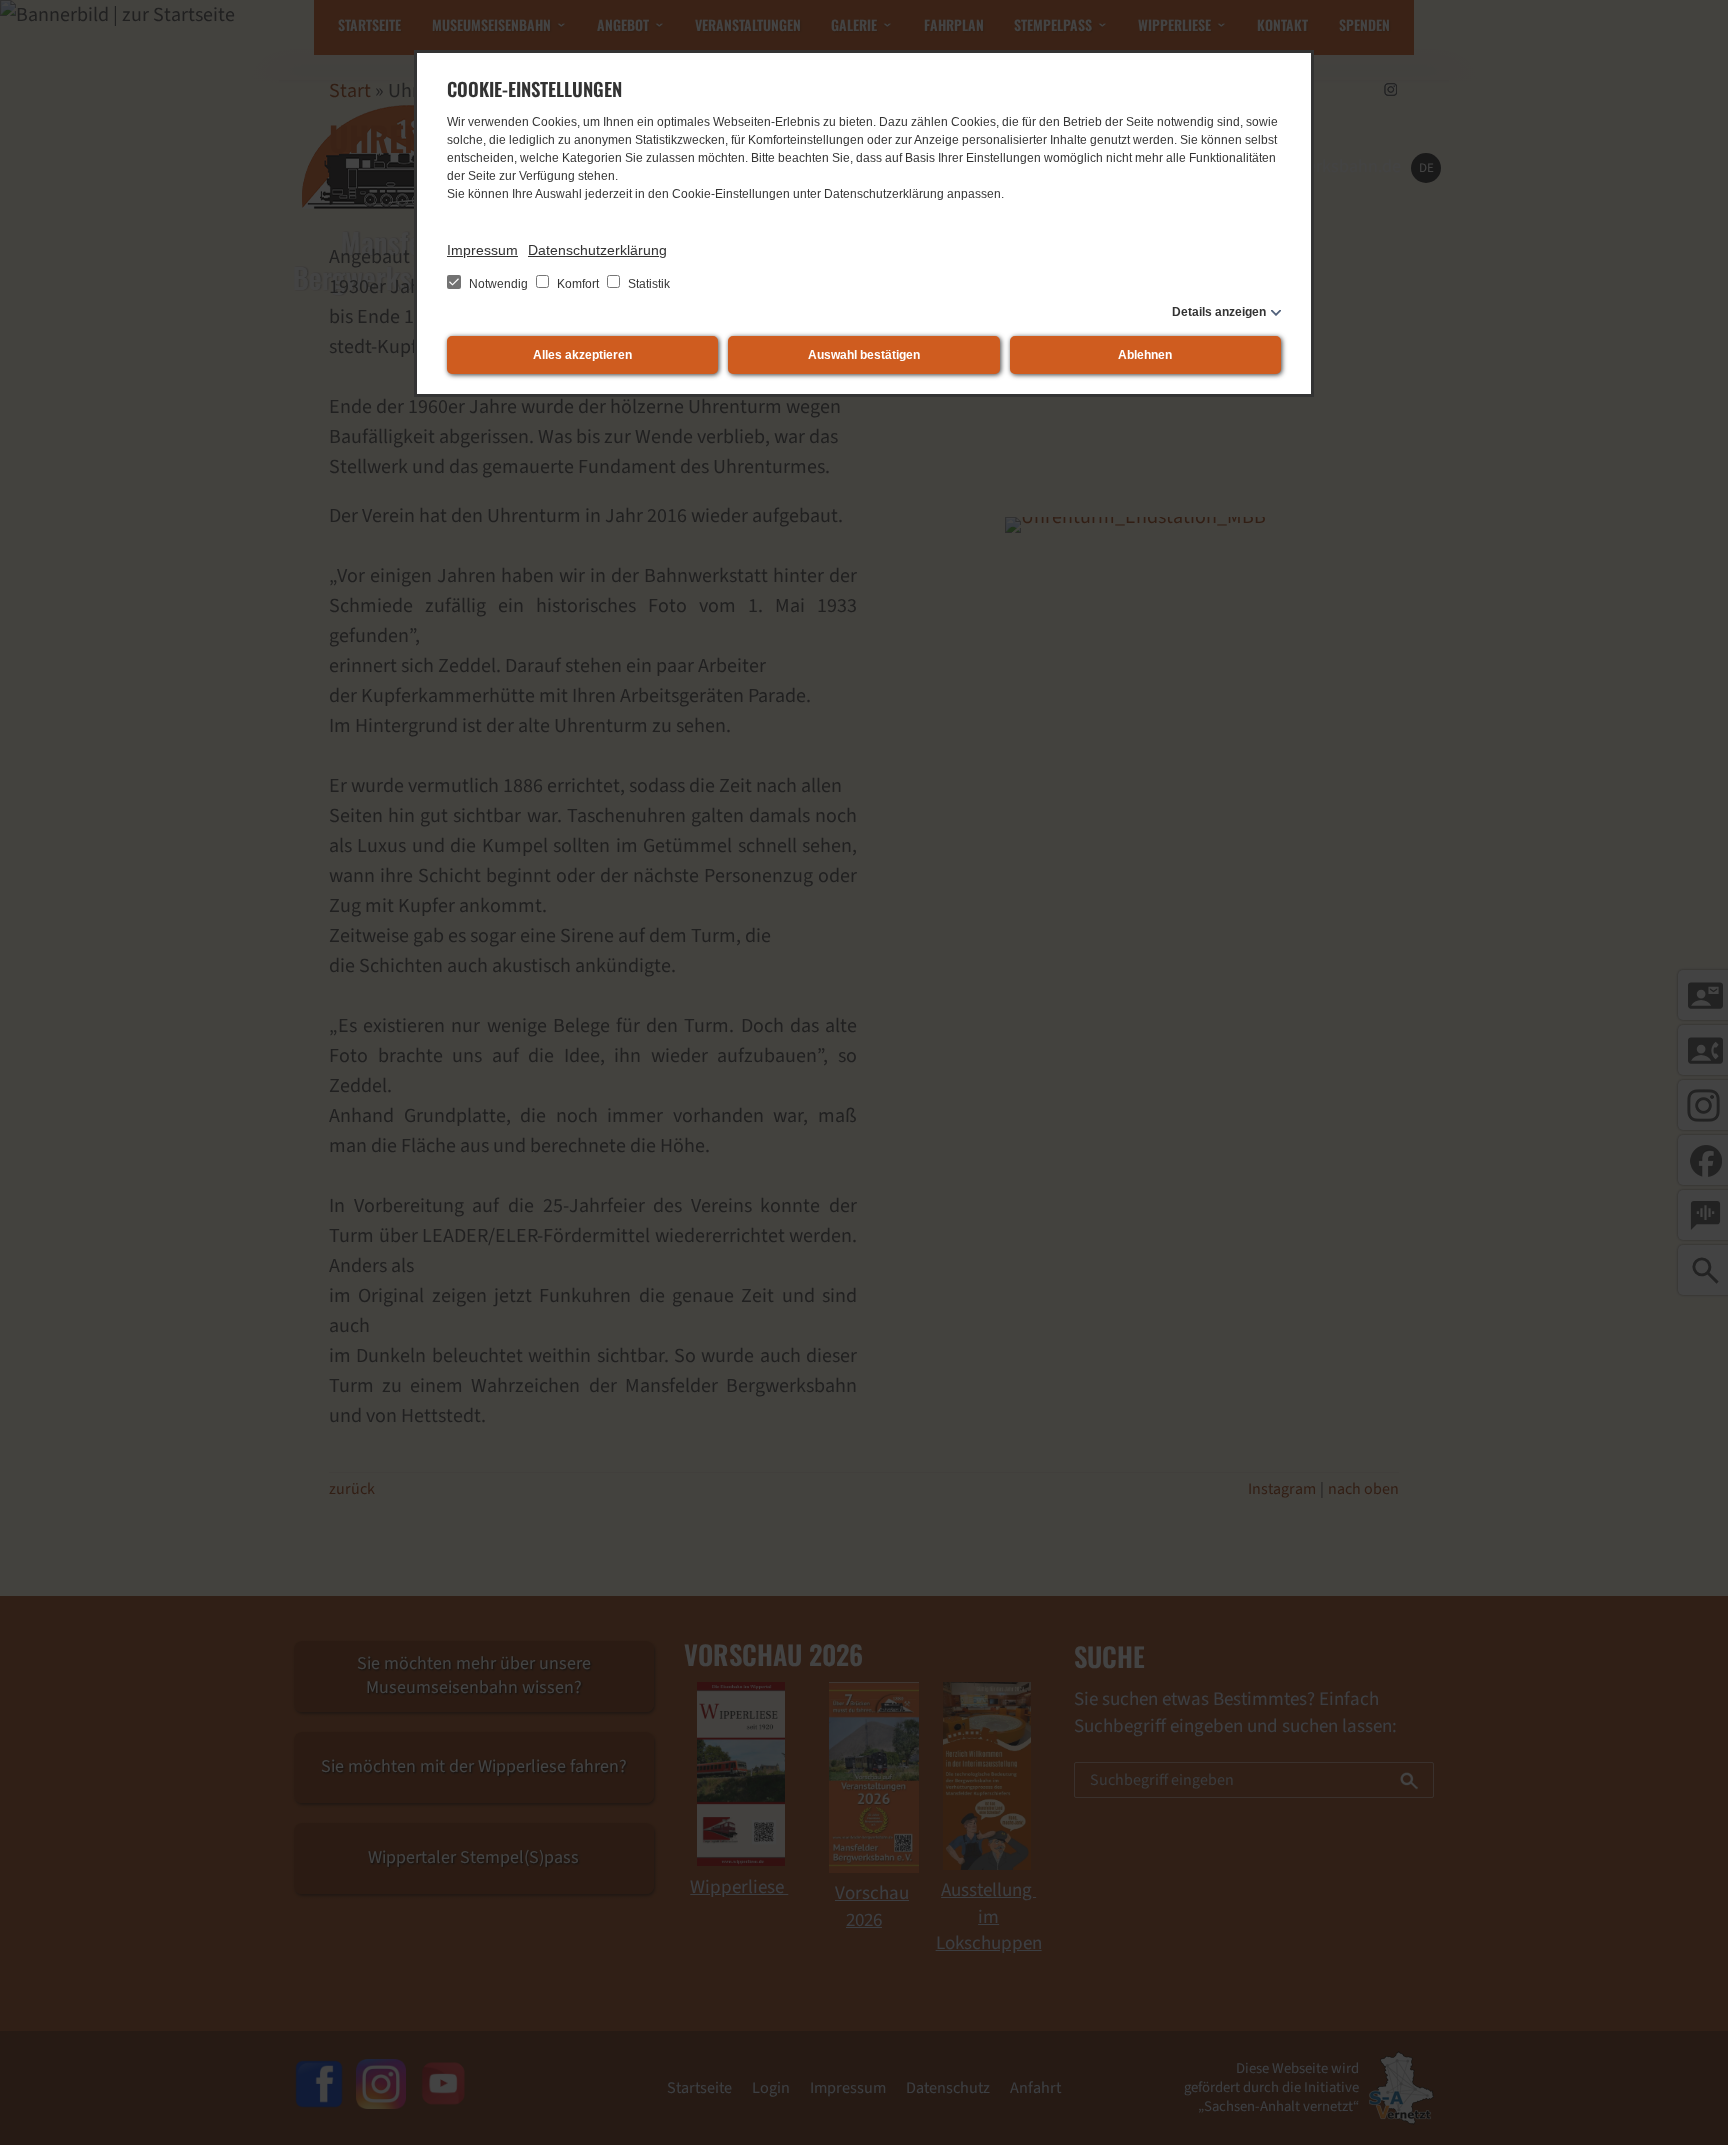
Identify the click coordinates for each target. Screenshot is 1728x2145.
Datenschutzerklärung (597, 250)
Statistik (647, 284)
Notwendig (498, 284)
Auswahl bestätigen (864, 355)
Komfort (578, 284)
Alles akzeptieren (582, 355)
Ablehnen (1145, 355)
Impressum (482, 250)
